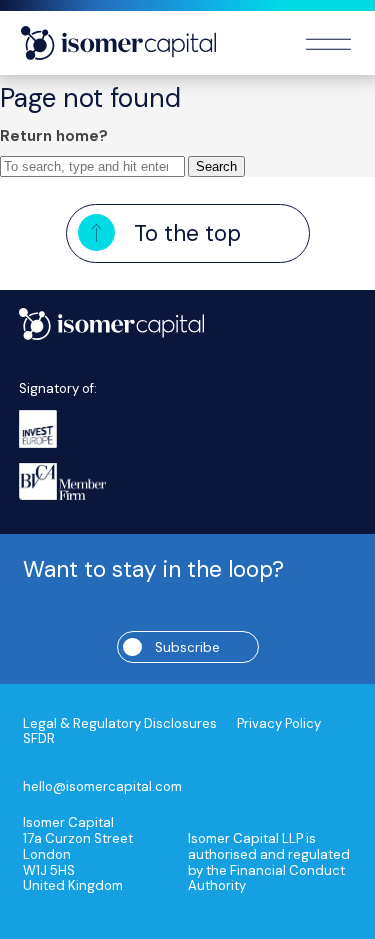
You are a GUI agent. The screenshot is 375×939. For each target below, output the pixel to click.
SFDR (39, 739)
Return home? (54, 136)
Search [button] (216, 166)
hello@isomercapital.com (102, 787)
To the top (187, 233)
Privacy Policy (279, 724)
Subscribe (187, 647)
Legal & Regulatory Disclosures (120, 724)
